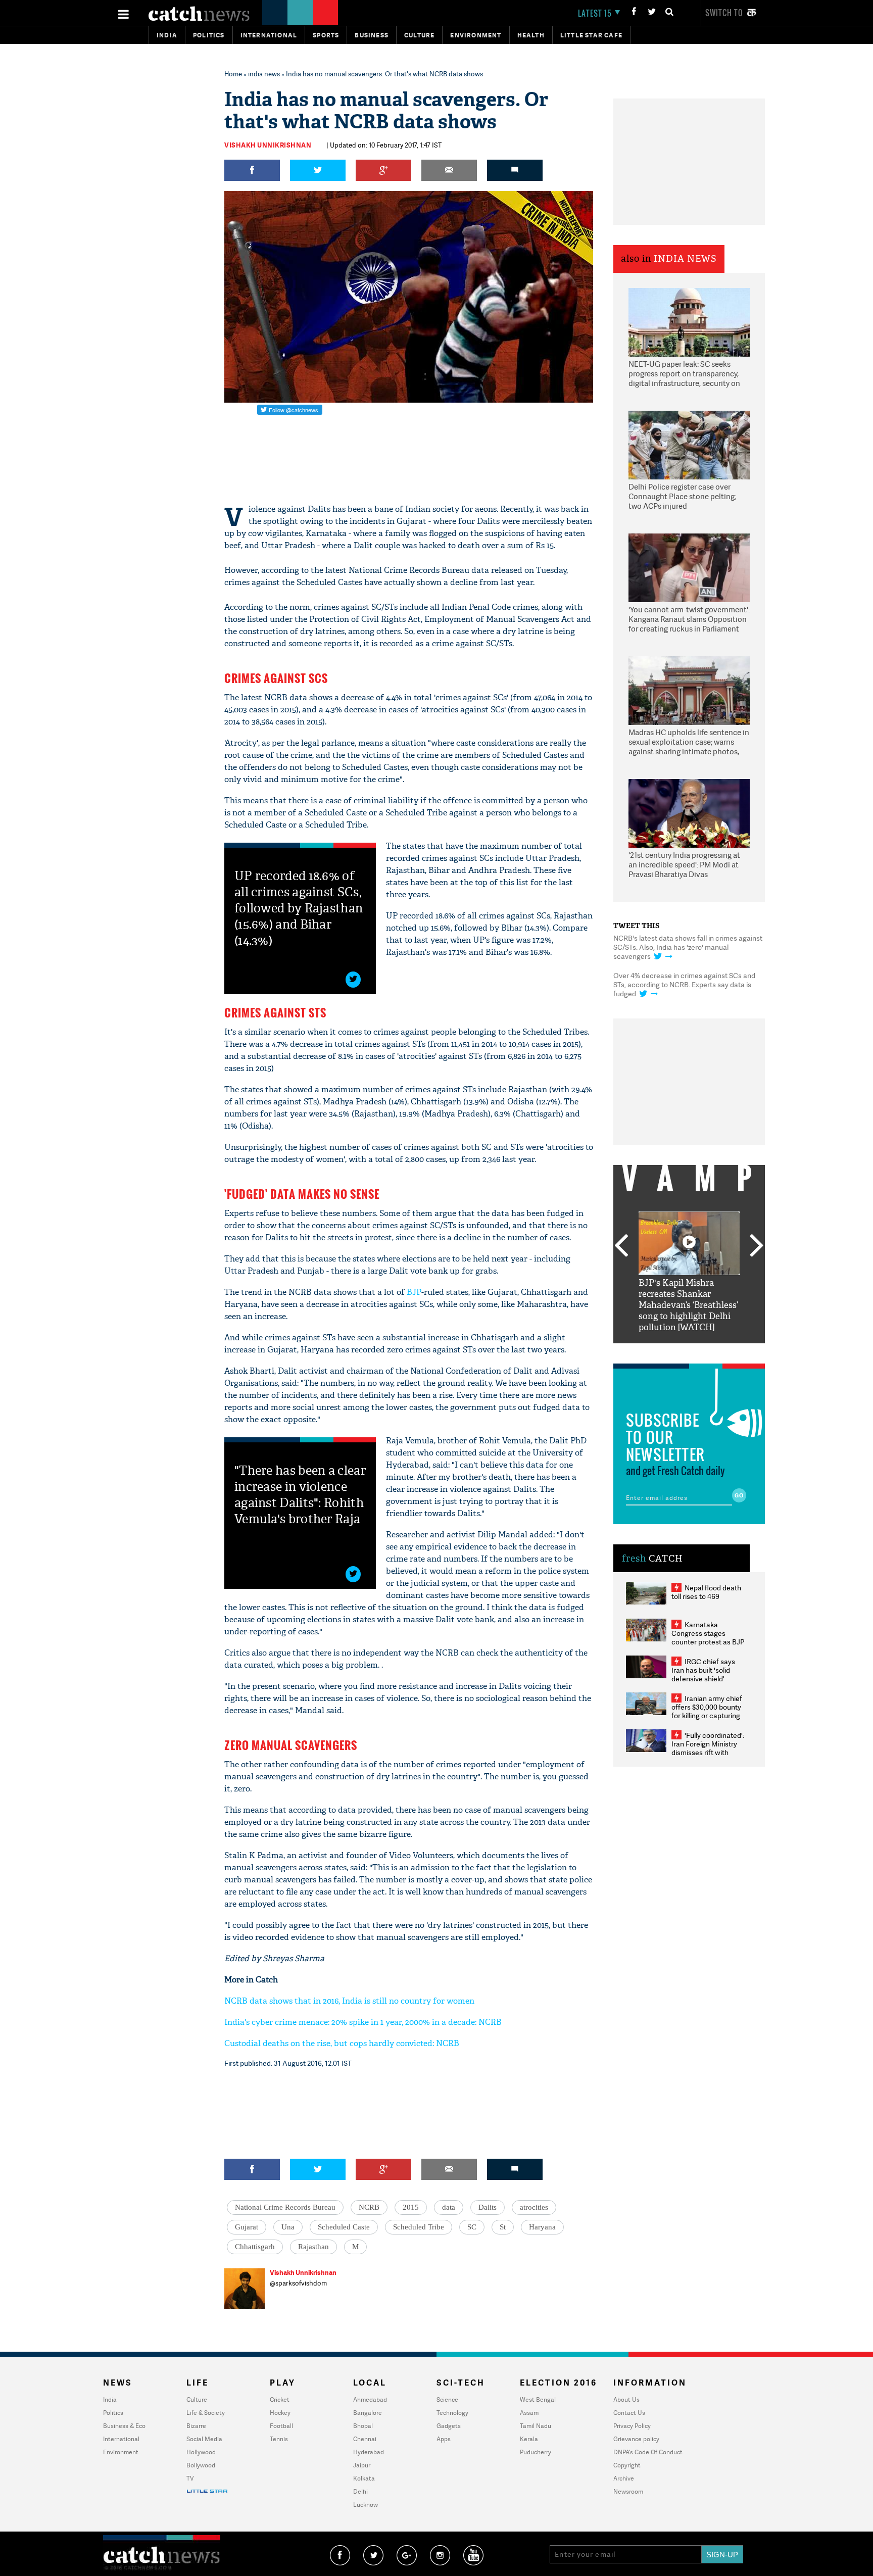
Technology (452, 2413)
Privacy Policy (632, 2426)
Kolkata (364, 2478)
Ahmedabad (370, 2399)
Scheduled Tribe (419, 2227)
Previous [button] (621, 1246)
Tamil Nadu (536, 2426)
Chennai (365, 2439)
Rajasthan (313, 2247)
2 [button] (674, 1351)
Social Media (204, 2439)
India (167, 35)
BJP (414, 1292)
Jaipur (362, 2465)
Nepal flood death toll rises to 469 (706, 1592)
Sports (326, 35)
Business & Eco (124, 2426)
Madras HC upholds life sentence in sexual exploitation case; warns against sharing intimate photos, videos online (689, 743)
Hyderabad (369, 2452)
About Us (626, 2399)
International (121, 2439)
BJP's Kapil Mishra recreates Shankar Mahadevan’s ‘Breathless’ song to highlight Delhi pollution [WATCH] (688, 1305)
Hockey (280, 2413)
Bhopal (363, 2426)
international (269, 35)
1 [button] (659, 1351)
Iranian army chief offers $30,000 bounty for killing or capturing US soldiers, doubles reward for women (707, 1715)
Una (288, 2227)
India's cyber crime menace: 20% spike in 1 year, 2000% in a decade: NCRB (363, 2022)
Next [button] (757, 1246)
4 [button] (704, 1351)
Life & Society (206, 2413)
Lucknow (366, 2505)
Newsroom (628, 2491)
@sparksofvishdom (298, 2283)
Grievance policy (636, 2439)
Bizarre (196, 2426)
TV (190, 2478)
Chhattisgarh (255, 2247)
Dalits (488, 2207)
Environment (476, 35)
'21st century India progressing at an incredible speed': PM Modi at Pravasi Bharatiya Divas (684, 865)
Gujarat (247, 2227)
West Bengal (538, 2399)
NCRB (369, 2207)
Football (281, 2426)
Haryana (542, 2227)
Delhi (360, 2491)
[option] (689, 1272)
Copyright (627, 2465)
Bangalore (368, 2413)
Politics (209, 35)
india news (264, 74)
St (503, 2227)
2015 (411, 2207)
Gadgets (449, 2426)
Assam (529, 2413)
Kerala (529, 2439)
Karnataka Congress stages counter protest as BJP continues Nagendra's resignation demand (708, 1642)
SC (472, 2227)
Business (372, 35)
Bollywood (201, 2465)
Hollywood (201, 2452)
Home (233, 74)
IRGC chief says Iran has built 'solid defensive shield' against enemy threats (707, 1674)
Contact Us (629, 2413)
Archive (624, 2478)
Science (447, 2399)
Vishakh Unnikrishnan (268, 145)
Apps (444, 2439)
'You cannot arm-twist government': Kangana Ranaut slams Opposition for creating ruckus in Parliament (689, 619)
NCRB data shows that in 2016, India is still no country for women (349, 2001)
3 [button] (689, 1351)
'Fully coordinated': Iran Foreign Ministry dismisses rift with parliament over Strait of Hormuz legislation (708, 1752)
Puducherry (536, 2452)
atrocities (534, 2207)
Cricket (280, 2399)
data (449, 2207)
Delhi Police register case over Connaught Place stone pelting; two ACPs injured (682, 497)
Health (531, 35)
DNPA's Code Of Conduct (648, 2452)
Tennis (279, 2439)
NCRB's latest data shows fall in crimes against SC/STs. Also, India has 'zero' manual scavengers (688, 947)
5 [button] (719, 1351)
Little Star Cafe (591, 35)
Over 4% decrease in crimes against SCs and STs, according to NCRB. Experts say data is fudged (684, 984)
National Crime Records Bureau (285, 2207)
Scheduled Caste (344, 2227)
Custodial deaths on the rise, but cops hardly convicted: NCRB (342, 2043)
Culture (419, 35)
